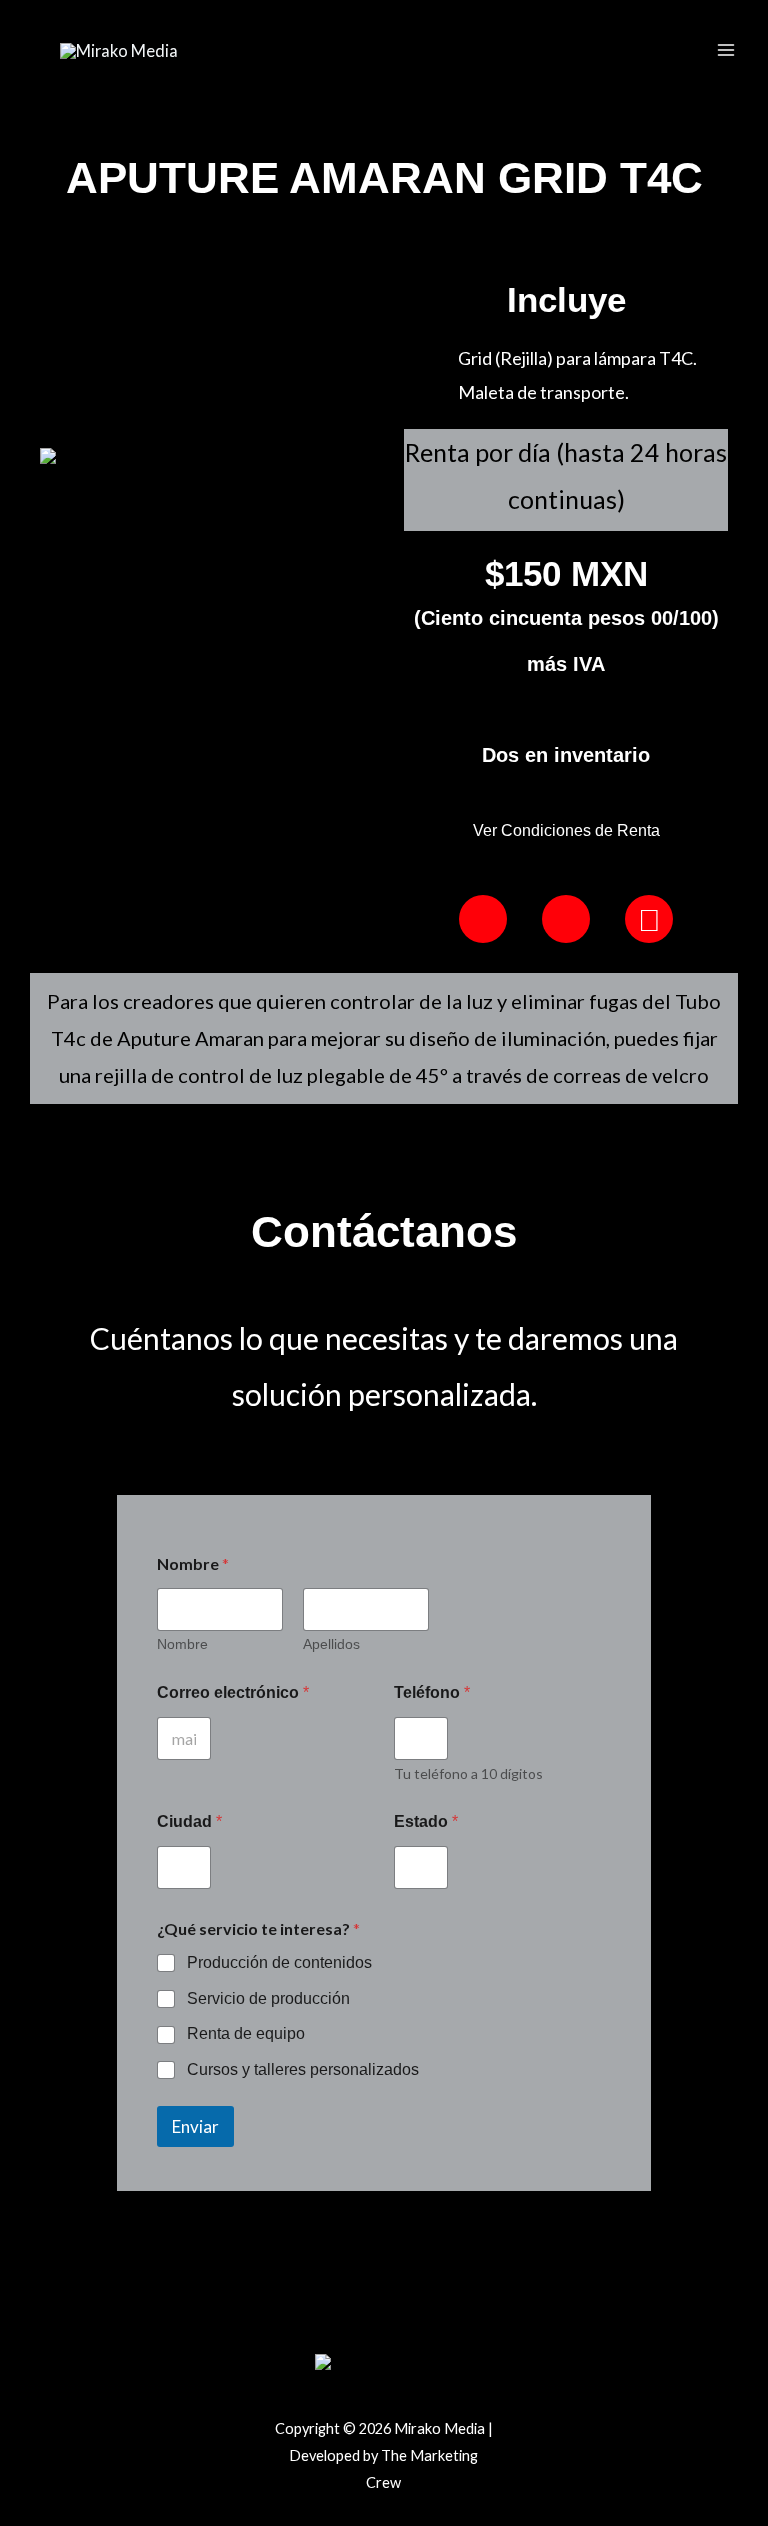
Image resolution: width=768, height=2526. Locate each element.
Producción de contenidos (279, 1962)
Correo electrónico (233, 1692)
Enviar (195, 2126)
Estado (426, 1821)
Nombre (182, 1644)
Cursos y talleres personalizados (303, 2069)
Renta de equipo (246, 2033)
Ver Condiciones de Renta (566, 830)
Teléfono (432, 1692)
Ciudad (189, 1821)
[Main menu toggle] (725, 50)
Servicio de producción (268, 1998)
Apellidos (331, 1644)
